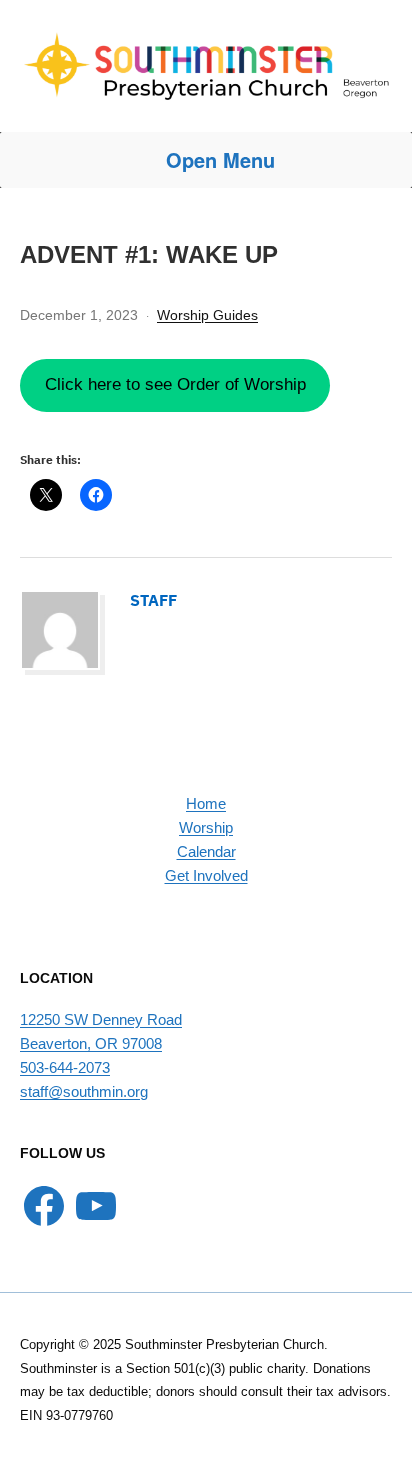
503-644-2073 (65, 1067)
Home (206, 803)
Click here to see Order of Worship (175, 384)
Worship (206, 827)
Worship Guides (207, 315)
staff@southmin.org (84, 1091)
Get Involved (206, 875)
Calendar (206, 851)
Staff (153, 600)
